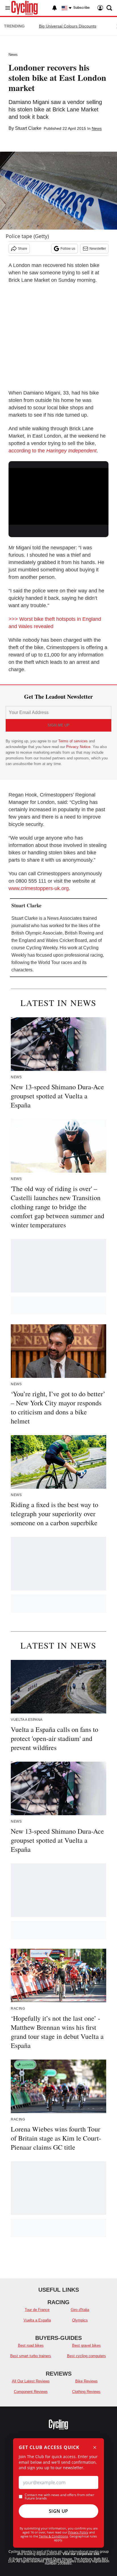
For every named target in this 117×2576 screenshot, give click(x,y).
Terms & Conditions (53, 2536)
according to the (53, 451)
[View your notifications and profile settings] (55, 8)
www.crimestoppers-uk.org (39, 888)
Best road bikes (31, 2345)
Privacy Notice (78, 747)
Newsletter (98, 249)
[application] (58, 496)
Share (23, 249)
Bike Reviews (86, 2381)
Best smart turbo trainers (31, 2356)
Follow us (68, 249)
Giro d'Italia (80, 2310)
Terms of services (74, 741)
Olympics (80, 2320)
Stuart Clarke (28, 128)
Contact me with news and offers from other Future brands (59, 2497)
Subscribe (82, 8)
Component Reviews (31, 2392)
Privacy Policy (78, 2532)
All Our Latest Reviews (31, 2381)
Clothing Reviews (86, 2392)
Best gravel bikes (86, 2345)
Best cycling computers (86, 2356)
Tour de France (37, 2310)
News (13, 55)
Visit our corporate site (81, 2554)
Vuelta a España (37, 2320)
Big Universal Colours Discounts (68, 26)
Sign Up (58, 2511)
